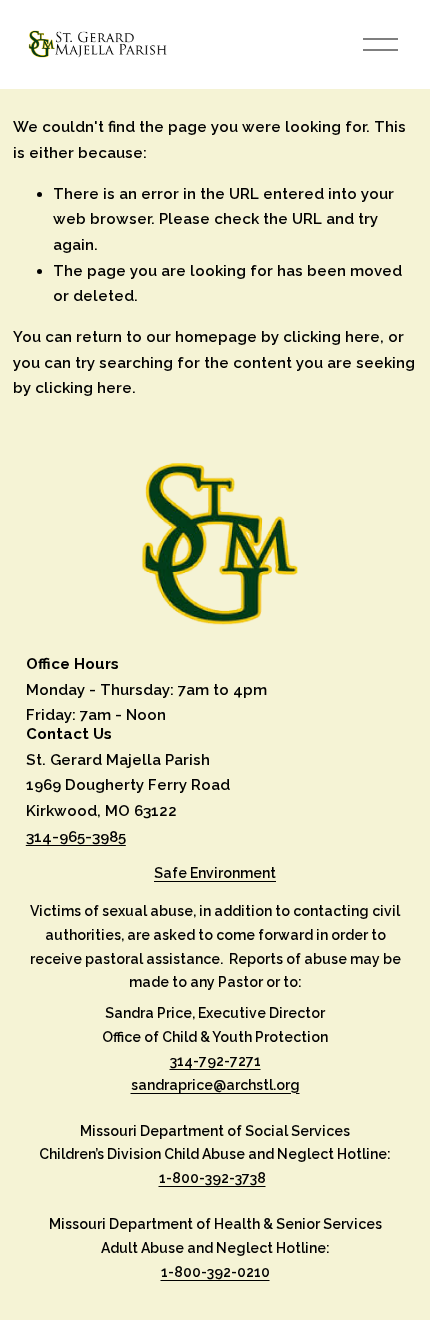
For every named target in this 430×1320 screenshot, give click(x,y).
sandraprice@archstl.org (215, 1085)
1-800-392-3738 (212, 1178)
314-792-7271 (215, 1061)
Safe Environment (215, 873)
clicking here (331, 337)
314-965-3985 (76, 837)
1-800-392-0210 (215, 1272)
